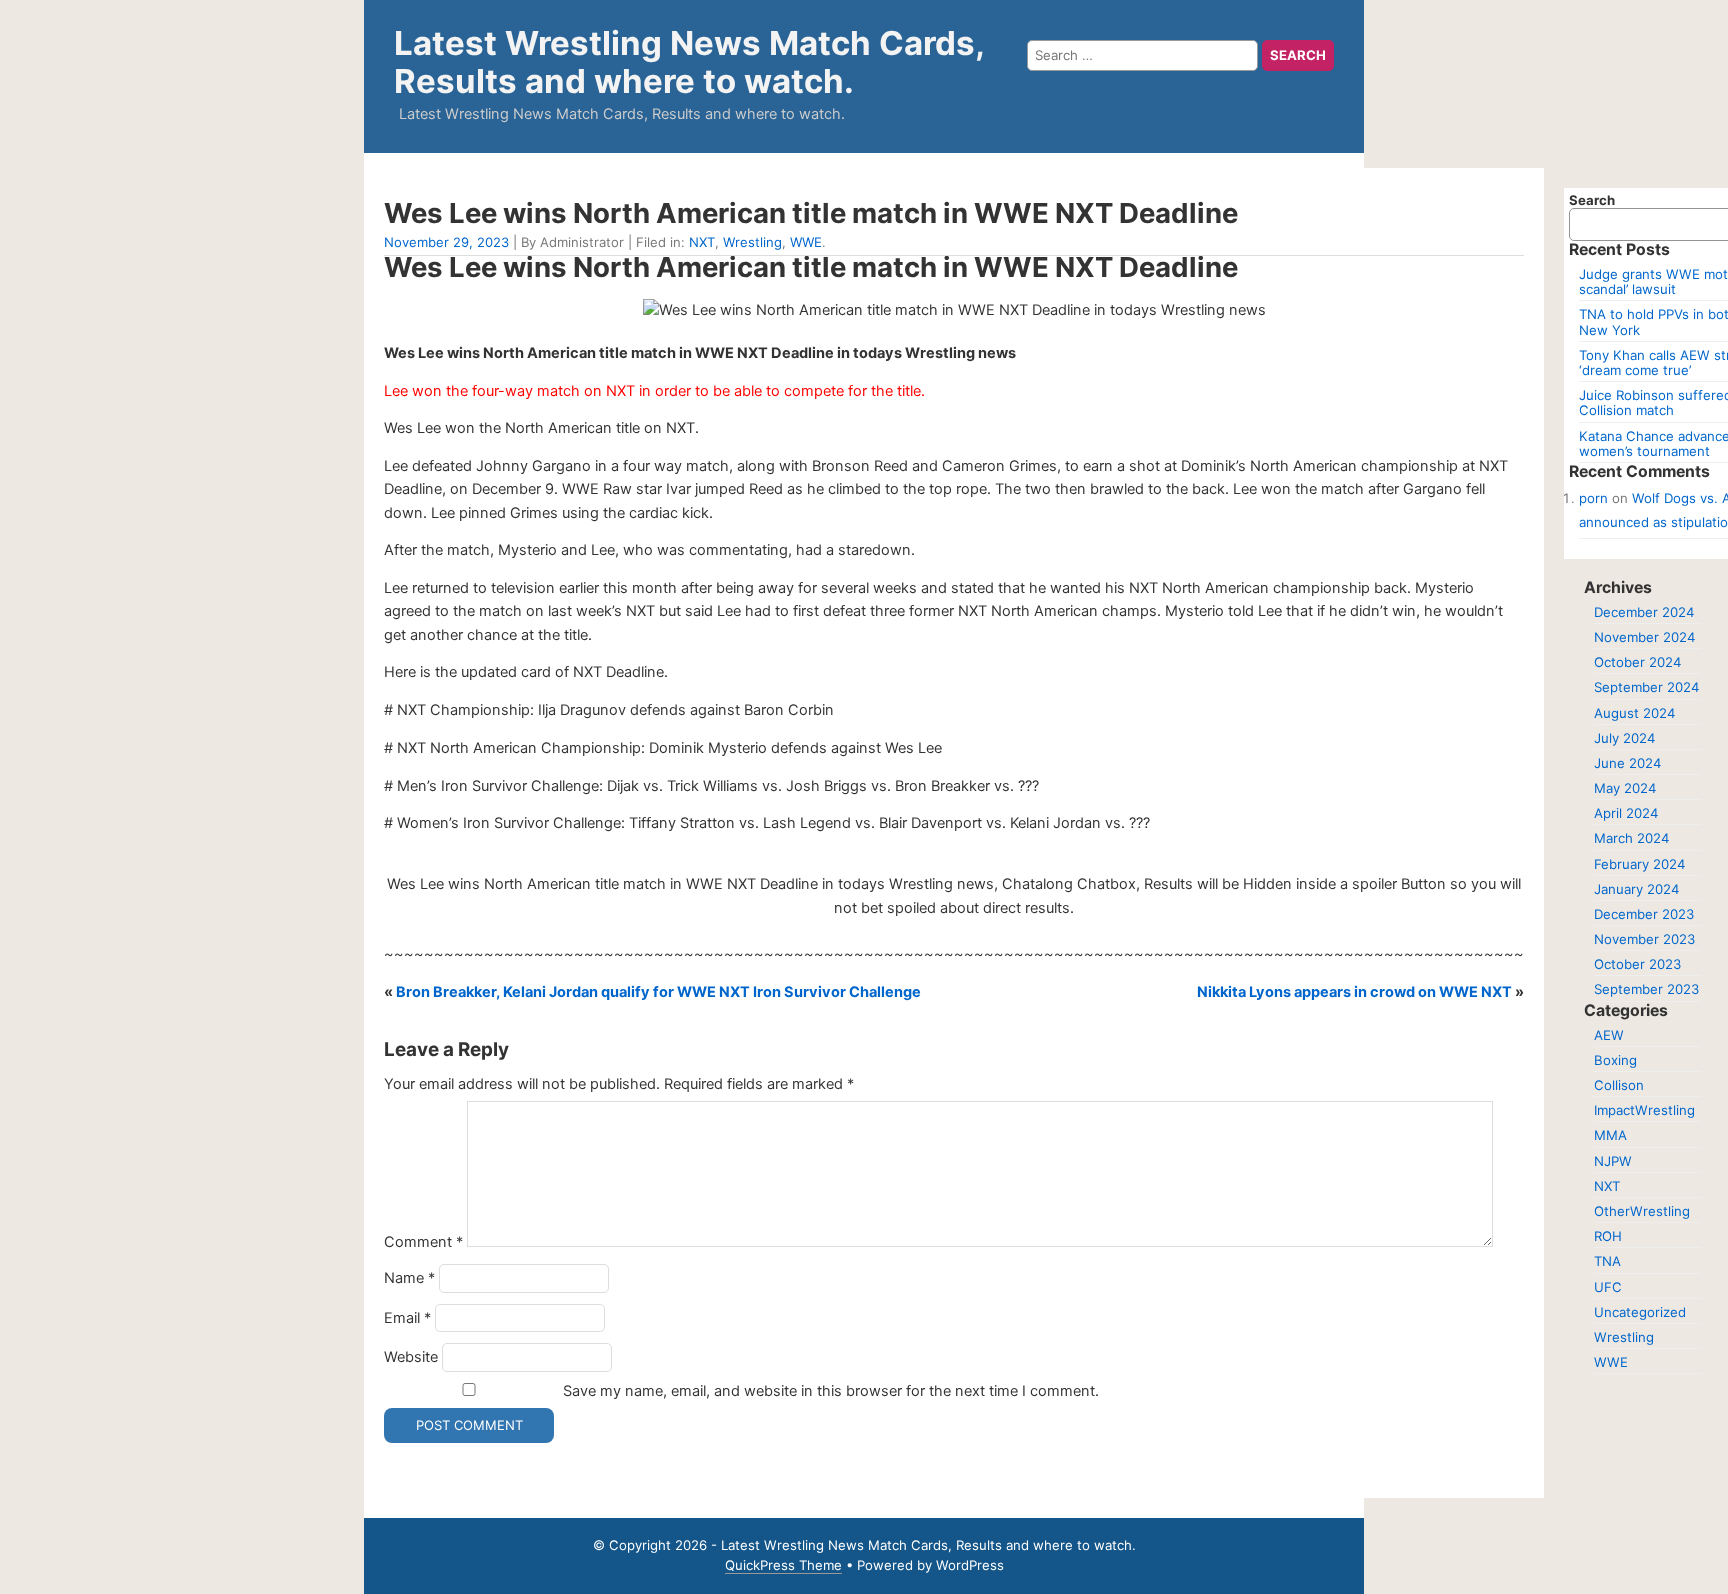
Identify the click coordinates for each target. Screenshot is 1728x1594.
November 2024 (1644, 637)
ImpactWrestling (1644, 1110)
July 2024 (1624, 738)
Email (407, 1318)
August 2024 (1634, 713)
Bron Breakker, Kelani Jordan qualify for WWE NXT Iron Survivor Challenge (658, 992)
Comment (423, 1242)
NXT (702, 242)
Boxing (1615, 1060)
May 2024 (1625, 788)
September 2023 (1646, 989)
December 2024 (1644, 612)
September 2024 (1646, 687)
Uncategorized (1640, 1312)
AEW (1609, 1035)
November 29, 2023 (446, 242)
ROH (1608, 1236)
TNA (1607, 1261)
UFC (1608, 1287)
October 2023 (1637, 964)
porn (1593, 498)
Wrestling (752, 242)
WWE (806, 242)
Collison (1619, 1085)
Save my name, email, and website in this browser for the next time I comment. (831, 1391)
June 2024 (1627, 763)
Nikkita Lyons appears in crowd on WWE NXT (1354, 992)
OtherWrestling (1642, 1211)
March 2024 (1631, 838)
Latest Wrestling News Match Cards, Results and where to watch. (689, 62)
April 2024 (1626, 813)
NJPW (1613, 1161)
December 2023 (1644, 914)
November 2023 (1644, 939)
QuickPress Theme (783, 1565)
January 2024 (1636, 889)
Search (1592, 200)
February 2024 (1639, 864)
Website (411, 1357)
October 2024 (1637, 662)
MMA (1610, 1135)
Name (409, 1278)
